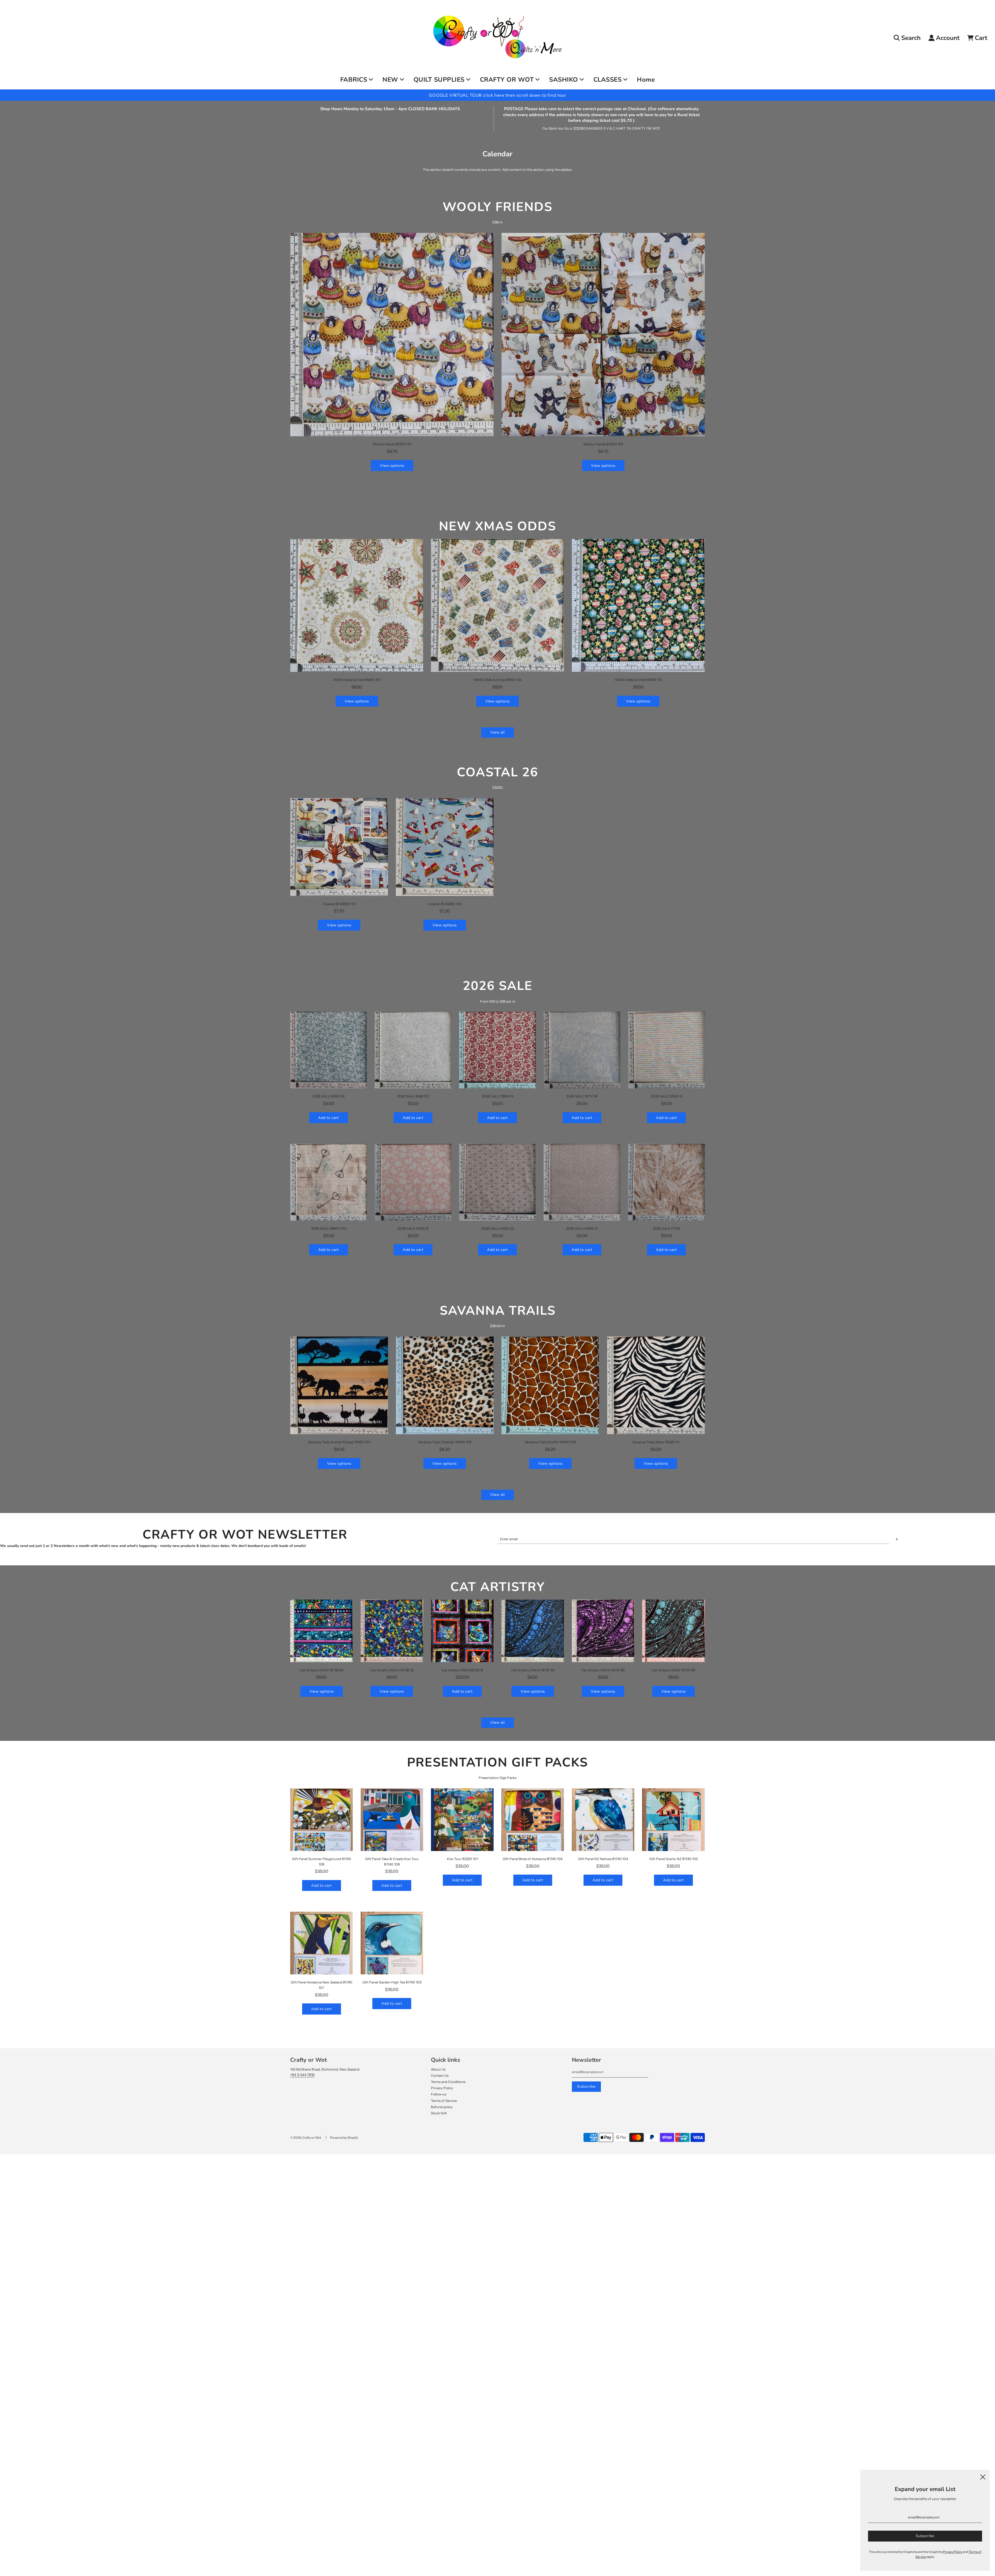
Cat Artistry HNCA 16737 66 (603, 1670)
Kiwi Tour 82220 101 (462, 1859)
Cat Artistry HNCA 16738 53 (392, 1670)
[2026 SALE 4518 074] (329, 1050)
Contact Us (440, 2075)
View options (392, 466)
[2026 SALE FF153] (666, 1182)
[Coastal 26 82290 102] (445, 847)
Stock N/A (439, 2113)
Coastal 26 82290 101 (339, 904)
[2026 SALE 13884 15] (497, 1050)
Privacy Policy (442, 2088)
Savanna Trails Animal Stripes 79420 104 (339, 1442)
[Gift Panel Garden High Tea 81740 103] (392, 1943)
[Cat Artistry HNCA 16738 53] (392, 1631)
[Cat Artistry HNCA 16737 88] (673, 1631)
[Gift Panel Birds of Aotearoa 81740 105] (533, 1820)
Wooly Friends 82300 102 (603, 444)
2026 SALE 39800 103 (329, 1228)
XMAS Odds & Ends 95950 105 (497, 680)
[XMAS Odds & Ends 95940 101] (357, 605)
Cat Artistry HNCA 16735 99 (322, 1670)
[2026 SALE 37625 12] (666, 1050)
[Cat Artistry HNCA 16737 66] (603, 1631)
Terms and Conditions (448, 2082)
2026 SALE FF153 (666, 1228)
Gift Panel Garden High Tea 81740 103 (392, 1982)
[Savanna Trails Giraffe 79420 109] (550, 1385)
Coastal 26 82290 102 (445, 904)
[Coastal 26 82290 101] (339, 847)
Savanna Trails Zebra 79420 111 (656, 1442)
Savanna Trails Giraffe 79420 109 (550, 1442)
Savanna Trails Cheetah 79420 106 (445, 1442)
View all (497, 732)
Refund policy (442, 2107)
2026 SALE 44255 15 (582, 1228)
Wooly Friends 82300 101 (392, 444)
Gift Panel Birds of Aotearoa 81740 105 (533, 1859)
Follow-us (439, 2094)
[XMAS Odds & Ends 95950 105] (497, 605)
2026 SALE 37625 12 (667, 1096)
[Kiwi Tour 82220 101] (462, 1820)
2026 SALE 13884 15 (498, 1096)
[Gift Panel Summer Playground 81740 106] (322, 1820)
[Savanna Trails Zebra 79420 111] (656, 1385)
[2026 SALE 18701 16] (582, 1050)
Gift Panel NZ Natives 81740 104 (603, 1859)
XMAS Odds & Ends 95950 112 (638, 680)
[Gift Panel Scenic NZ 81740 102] (673, 1820)
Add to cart (329, 1118)
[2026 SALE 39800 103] (329, 1182)
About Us (438, 2069)
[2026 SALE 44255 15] (582, 1182)
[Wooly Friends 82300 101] (392, 335)
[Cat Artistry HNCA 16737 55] (533, 1631)
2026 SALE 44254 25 (498, 1228)
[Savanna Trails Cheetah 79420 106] (445, 1385)
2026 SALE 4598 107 (413, 1096)
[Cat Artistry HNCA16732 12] (462, 1631)
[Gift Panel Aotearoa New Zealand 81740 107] (322, 1943)
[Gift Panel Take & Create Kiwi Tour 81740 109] (392, 1820)
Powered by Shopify (344, 2138)
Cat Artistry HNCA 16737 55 (533, 1670)
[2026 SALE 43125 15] (413, 1182)
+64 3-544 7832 (302, 2075)
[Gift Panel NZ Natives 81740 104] (603, 1820)
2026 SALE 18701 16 (582, 1096)
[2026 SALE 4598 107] (413, 1050)
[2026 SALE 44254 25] (497, 1182)
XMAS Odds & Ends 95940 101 (357, 680)
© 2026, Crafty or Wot (306, 2138)
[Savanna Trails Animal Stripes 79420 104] (339, 1385)
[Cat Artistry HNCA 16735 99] (322, 1631)
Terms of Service (444, 2101)
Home (646, 80)
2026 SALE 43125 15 (413, 1228)
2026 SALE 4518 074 (329, 1096)
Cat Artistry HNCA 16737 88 (673, 1670)
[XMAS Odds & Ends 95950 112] (638, 605)
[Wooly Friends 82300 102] (603, 335)
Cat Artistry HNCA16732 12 (462, 1670)
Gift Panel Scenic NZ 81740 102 (674, 1859)
